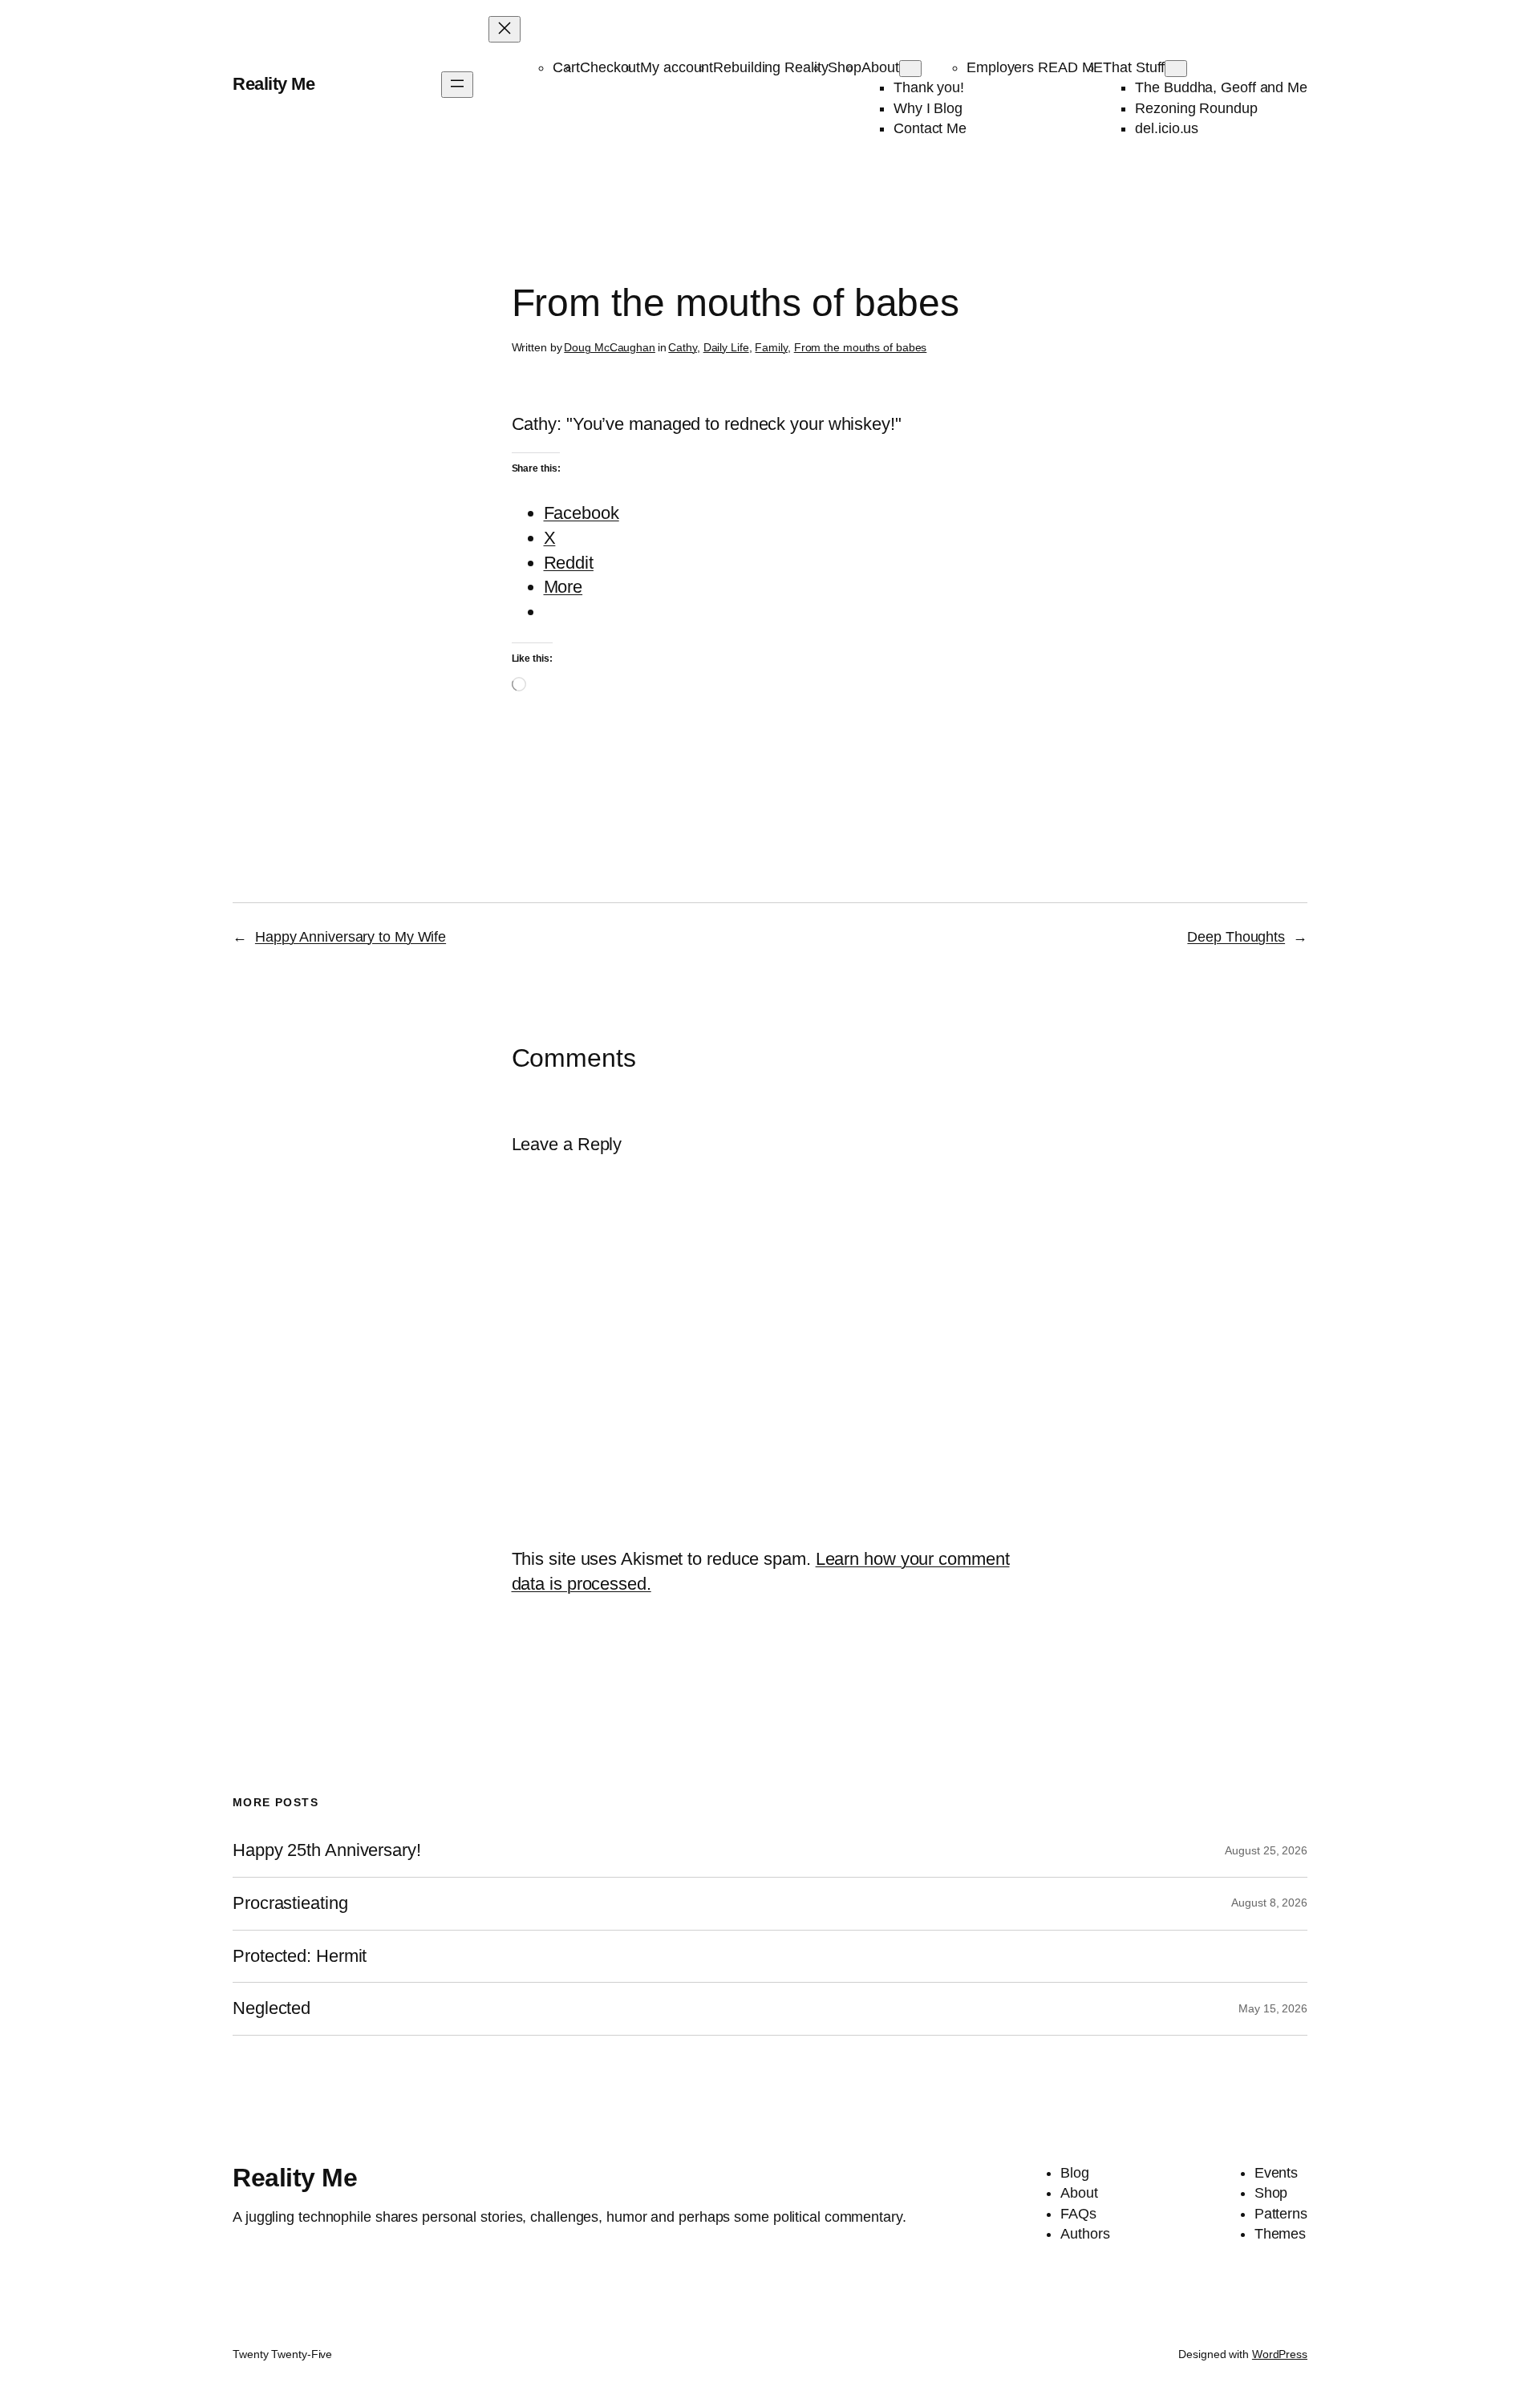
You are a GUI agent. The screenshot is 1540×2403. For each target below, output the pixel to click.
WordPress (1280, 2354)
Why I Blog (928, 108)
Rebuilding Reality (770, 67)
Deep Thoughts (1236, 937)
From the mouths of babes (861, 347)
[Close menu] (505, 29)
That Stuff (1134, 67)
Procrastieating (290, 1903)
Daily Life (726, 347)
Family (771, 347)
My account (677, 67)
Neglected (272, 2008)
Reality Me (274, 84)
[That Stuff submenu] (1176, 69)
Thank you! (929, 87)
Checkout (610, 67)
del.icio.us (1167, 128)
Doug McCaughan (610, 347)
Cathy (683, 347)
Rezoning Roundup (1196, 108)
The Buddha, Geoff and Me (1221, 87)
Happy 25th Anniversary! (327, 1850)
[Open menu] (457, 85)
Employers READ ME (1035, 67)
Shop (845, 67)
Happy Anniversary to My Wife (351, 937)
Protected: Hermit (300, 1956)
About (880, 67)
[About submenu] (910, 69)
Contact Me (930, 128)
